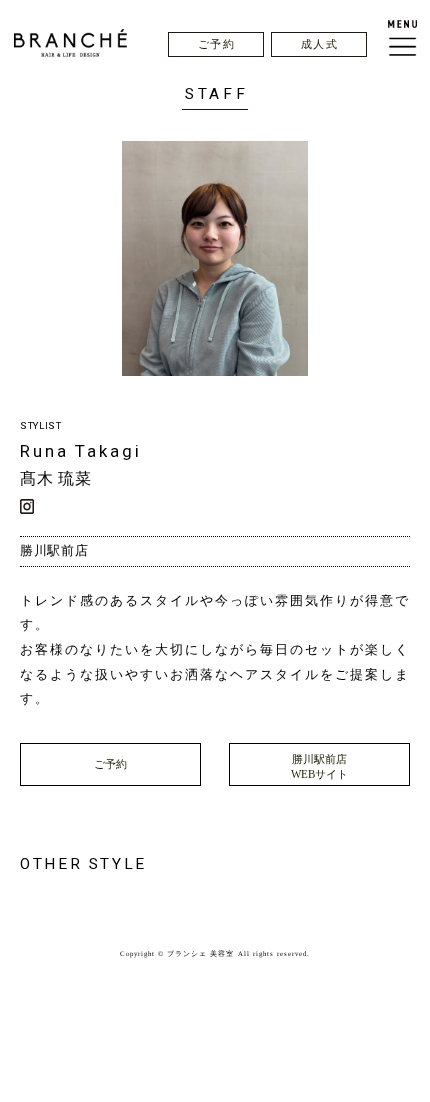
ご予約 (217, 44)
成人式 (320, 44)
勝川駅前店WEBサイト (319, 766)
